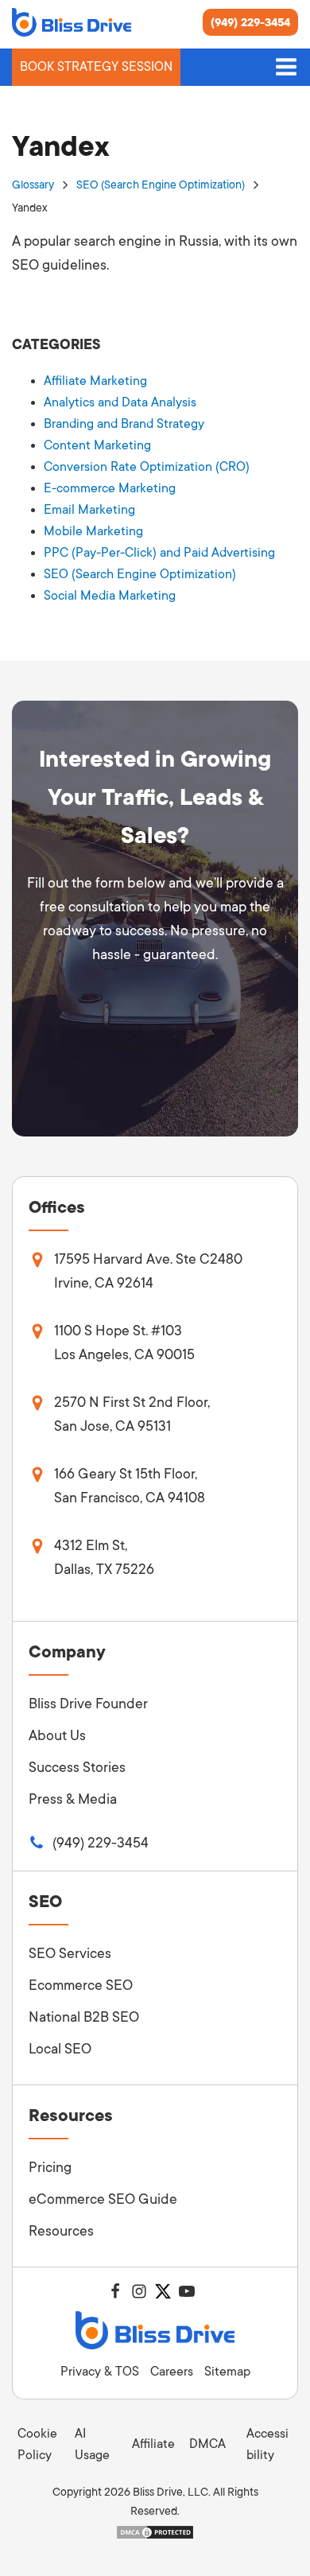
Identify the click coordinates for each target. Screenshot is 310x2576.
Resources (61, 2231)
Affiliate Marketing (95, 381)
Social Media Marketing (110, 596)
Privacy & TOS (100, 2372)
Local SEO (60, 2049)
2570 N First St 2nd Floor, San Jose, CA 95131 (132, 1414)
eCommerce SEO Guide (103, 2199)
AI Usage (92, 2444)
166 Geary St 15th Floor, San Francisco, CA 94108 (130, 1486)
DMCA (207, 2444)
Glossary (33, 185)
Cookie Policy (37, 2444)
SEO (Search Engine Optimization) (161, 185)
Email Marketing (89, 510)
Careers (172, 2372)
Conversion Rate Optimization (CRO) (147, 467)
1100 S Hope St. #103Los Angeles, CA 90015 (124, 1342)
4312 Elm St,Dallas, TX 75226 (104, 1557)
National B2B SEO (84, 2017)
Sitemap (227, 2372)
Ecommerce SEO (81, 1985)
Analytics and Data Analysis (120, 402)
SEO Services (70, 1953)
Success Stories (77, 1767)
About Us (57, 1735)
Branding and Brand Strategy (124, 424)
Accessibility (267, 2444)
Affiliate (153, 2444)
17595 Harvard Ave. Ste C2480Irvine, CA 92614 (148, 1271)
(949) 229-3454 (250, 22)
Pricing (50, 2167)
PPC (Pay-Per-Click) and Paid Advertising (159, 553)
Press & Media (73, 1799)
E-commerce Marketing (110, 488)
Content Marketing (97, 445)
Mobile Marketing (93, 531)
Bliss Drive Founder (88, 1704)
